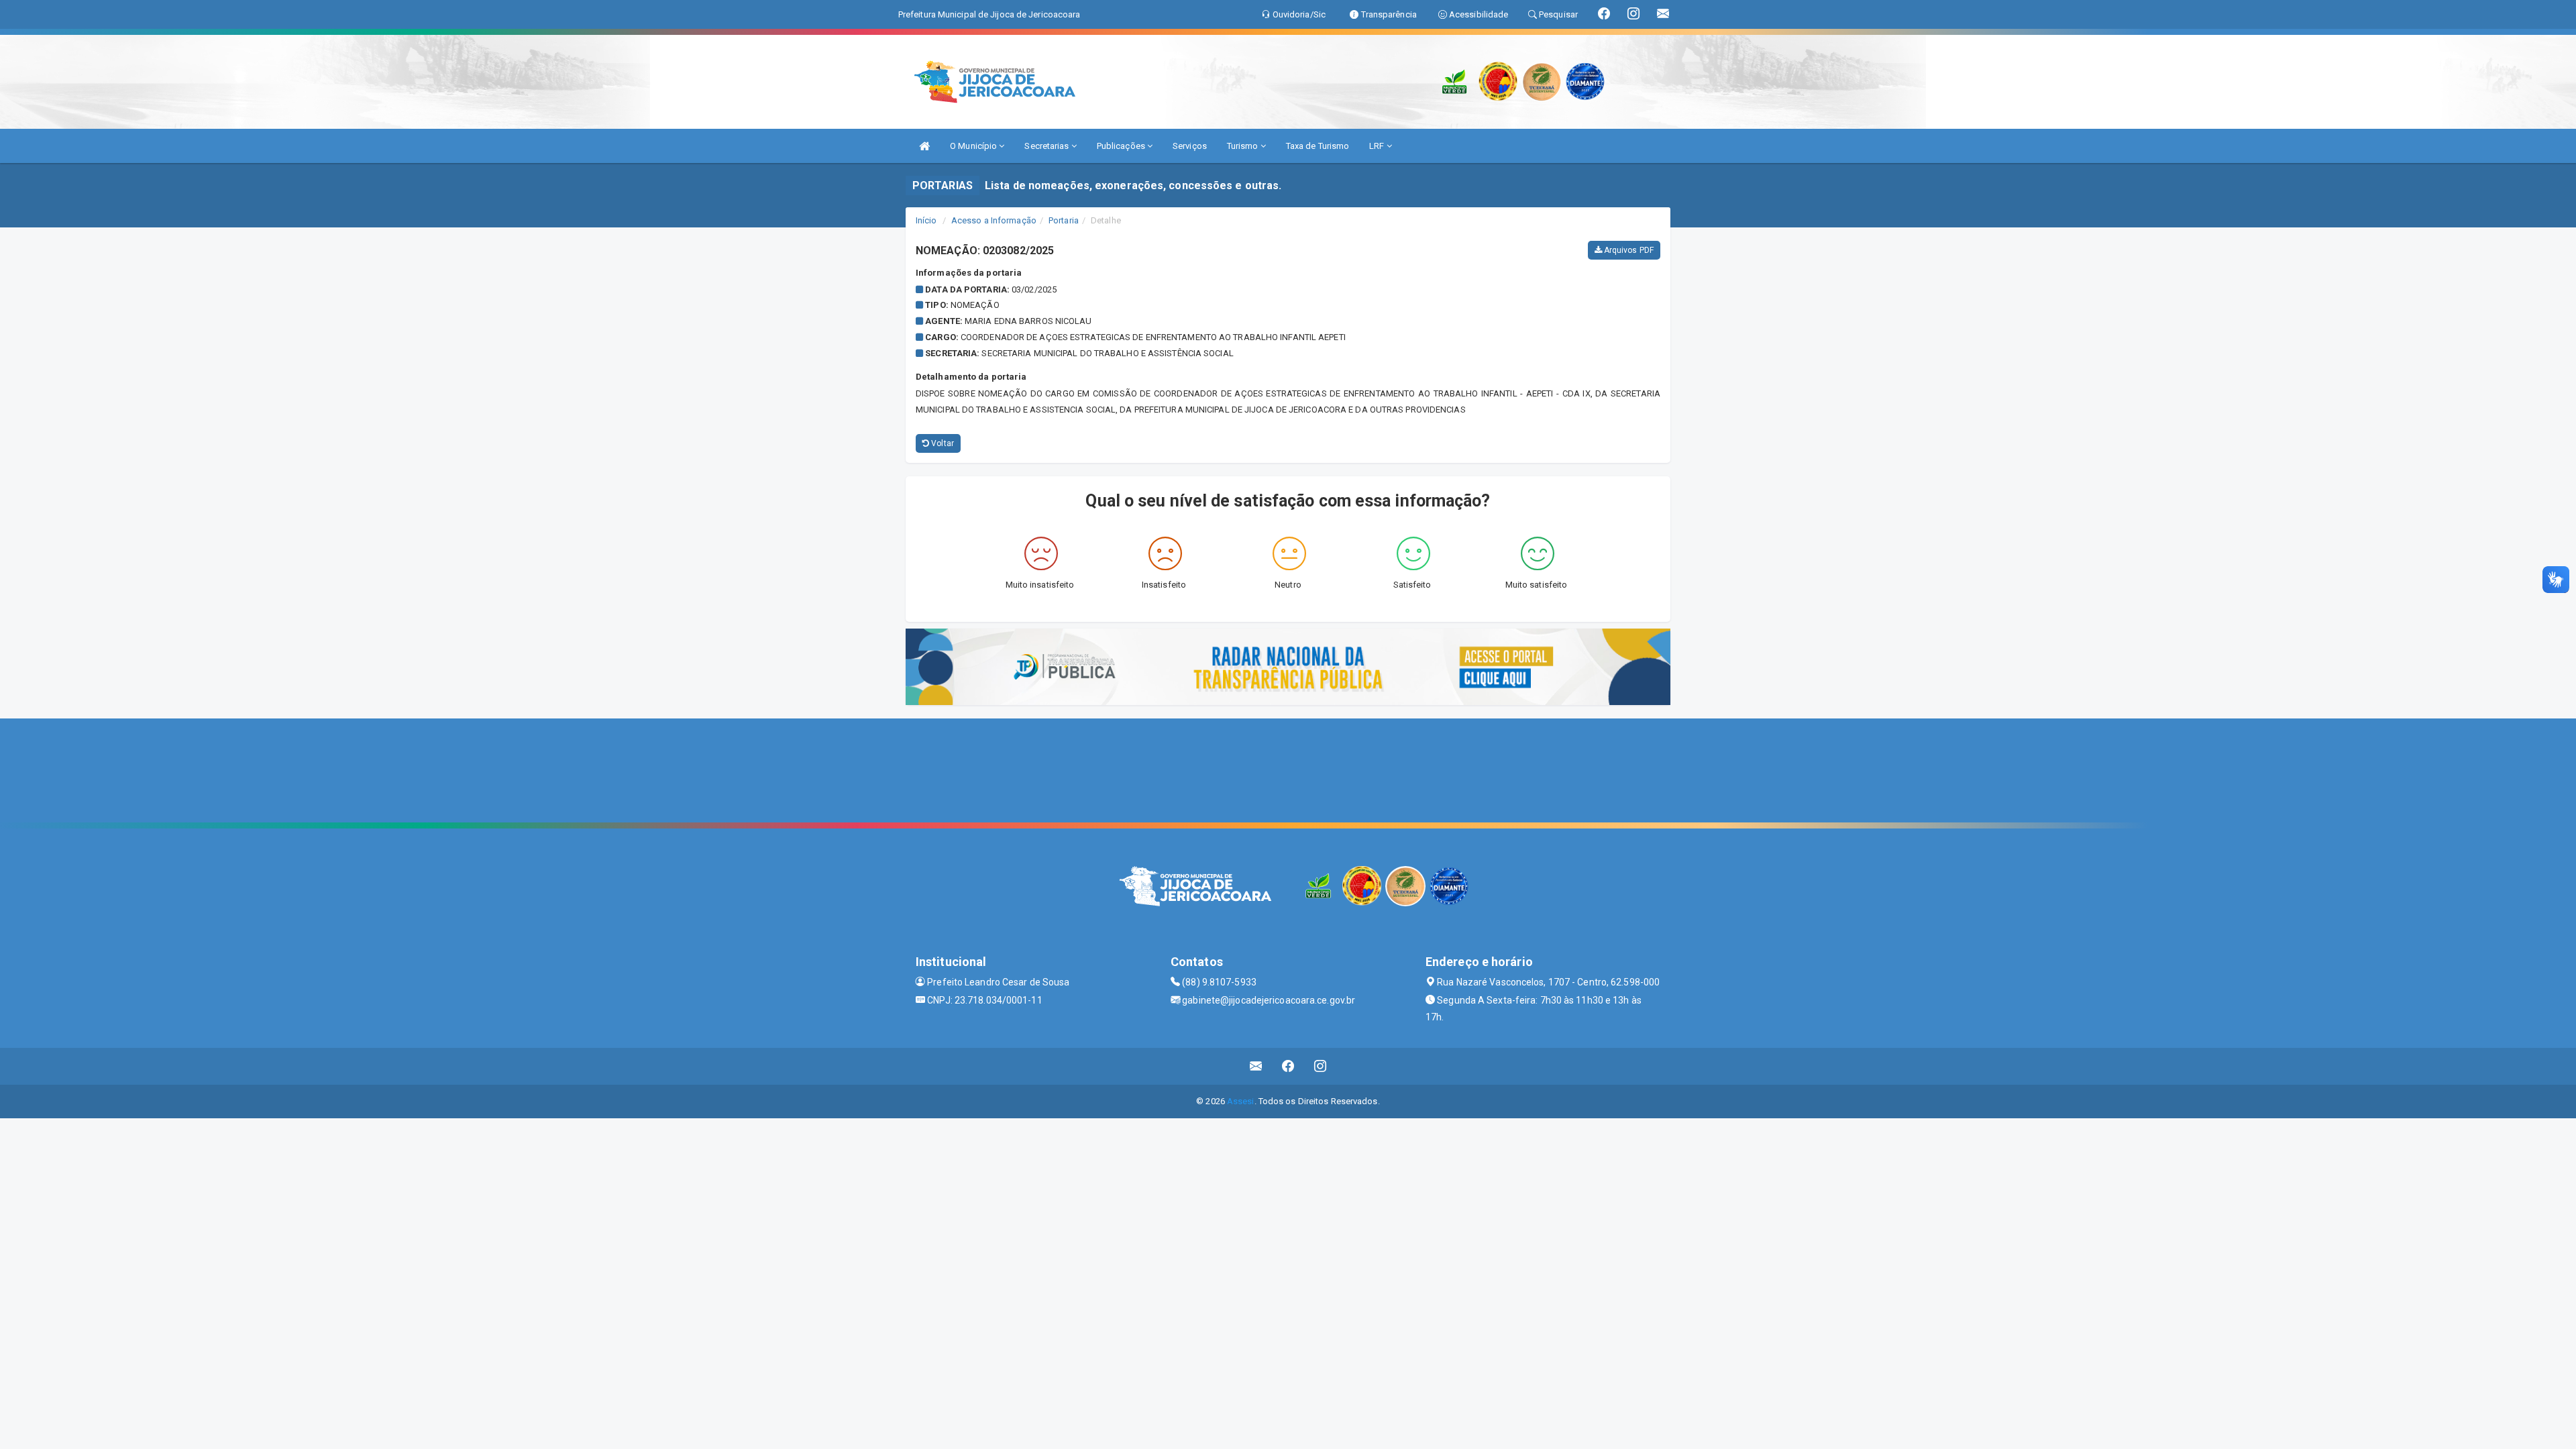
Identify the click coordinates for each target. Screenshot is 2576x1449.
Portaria (1064, 220)
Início (926, 220)
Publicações (1122, 146)
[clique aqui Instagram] (1321, 1066)
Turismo (1244, 146)
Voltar (942, 443)
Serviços (1190, 146)
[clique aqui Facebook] (1288, 1066)
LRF (1378, 146)
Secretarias (1048, 146)
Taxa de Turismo (1318, 146)
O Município (974, 146)
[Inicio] (924, 146)
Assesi (1241, 1101)
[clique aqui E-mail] (1256, 1066)
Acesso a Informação (994, 220)
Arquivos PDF (1628, 250)
